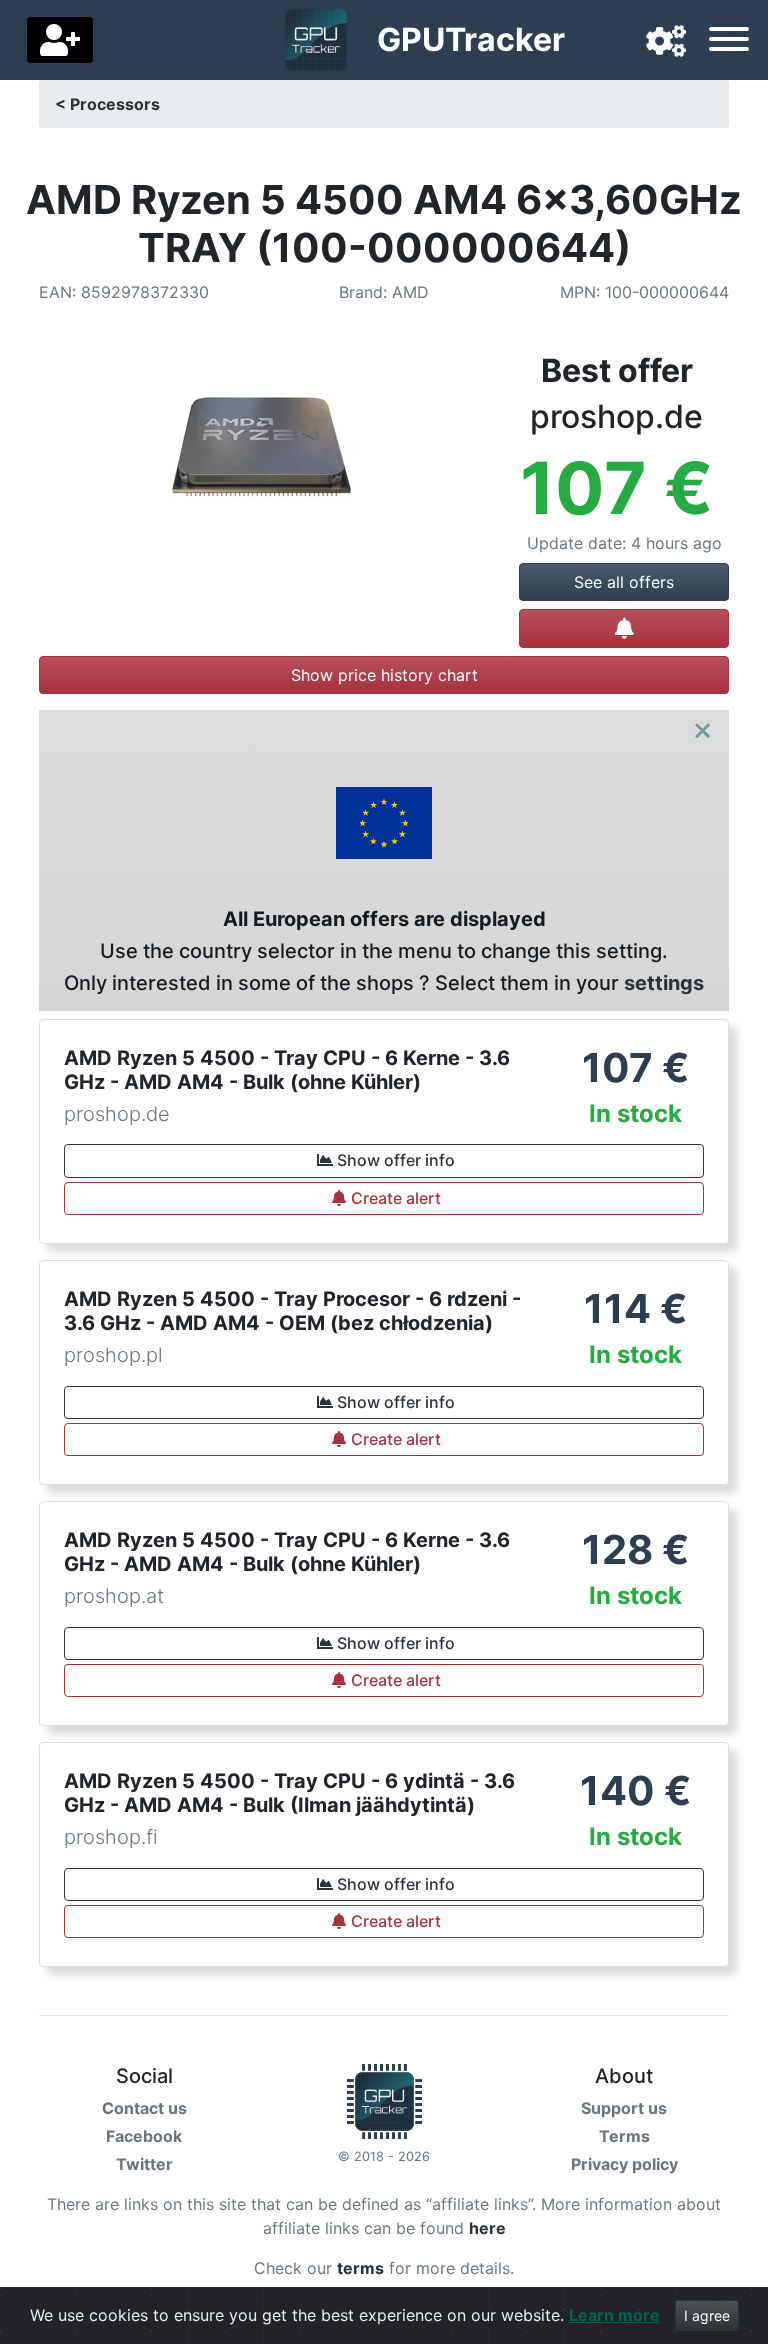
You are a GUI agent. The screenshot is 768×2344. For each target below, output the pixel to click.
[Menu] (729, 42)
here (487, 2228)
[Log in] (60, 40)
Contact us (144, 2108)
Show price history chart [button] (384, 675)
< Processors (107, 104)
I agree (707, 2315)
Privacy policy (624, 2164)
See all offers (624, 582)
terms (360, 2268)
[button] (666, 42)
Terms (624, 2136)
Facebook (144, 2136)
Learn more (614, 2315)
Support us (624, 2108)
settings (664, 983)
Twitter (144, 2164)
